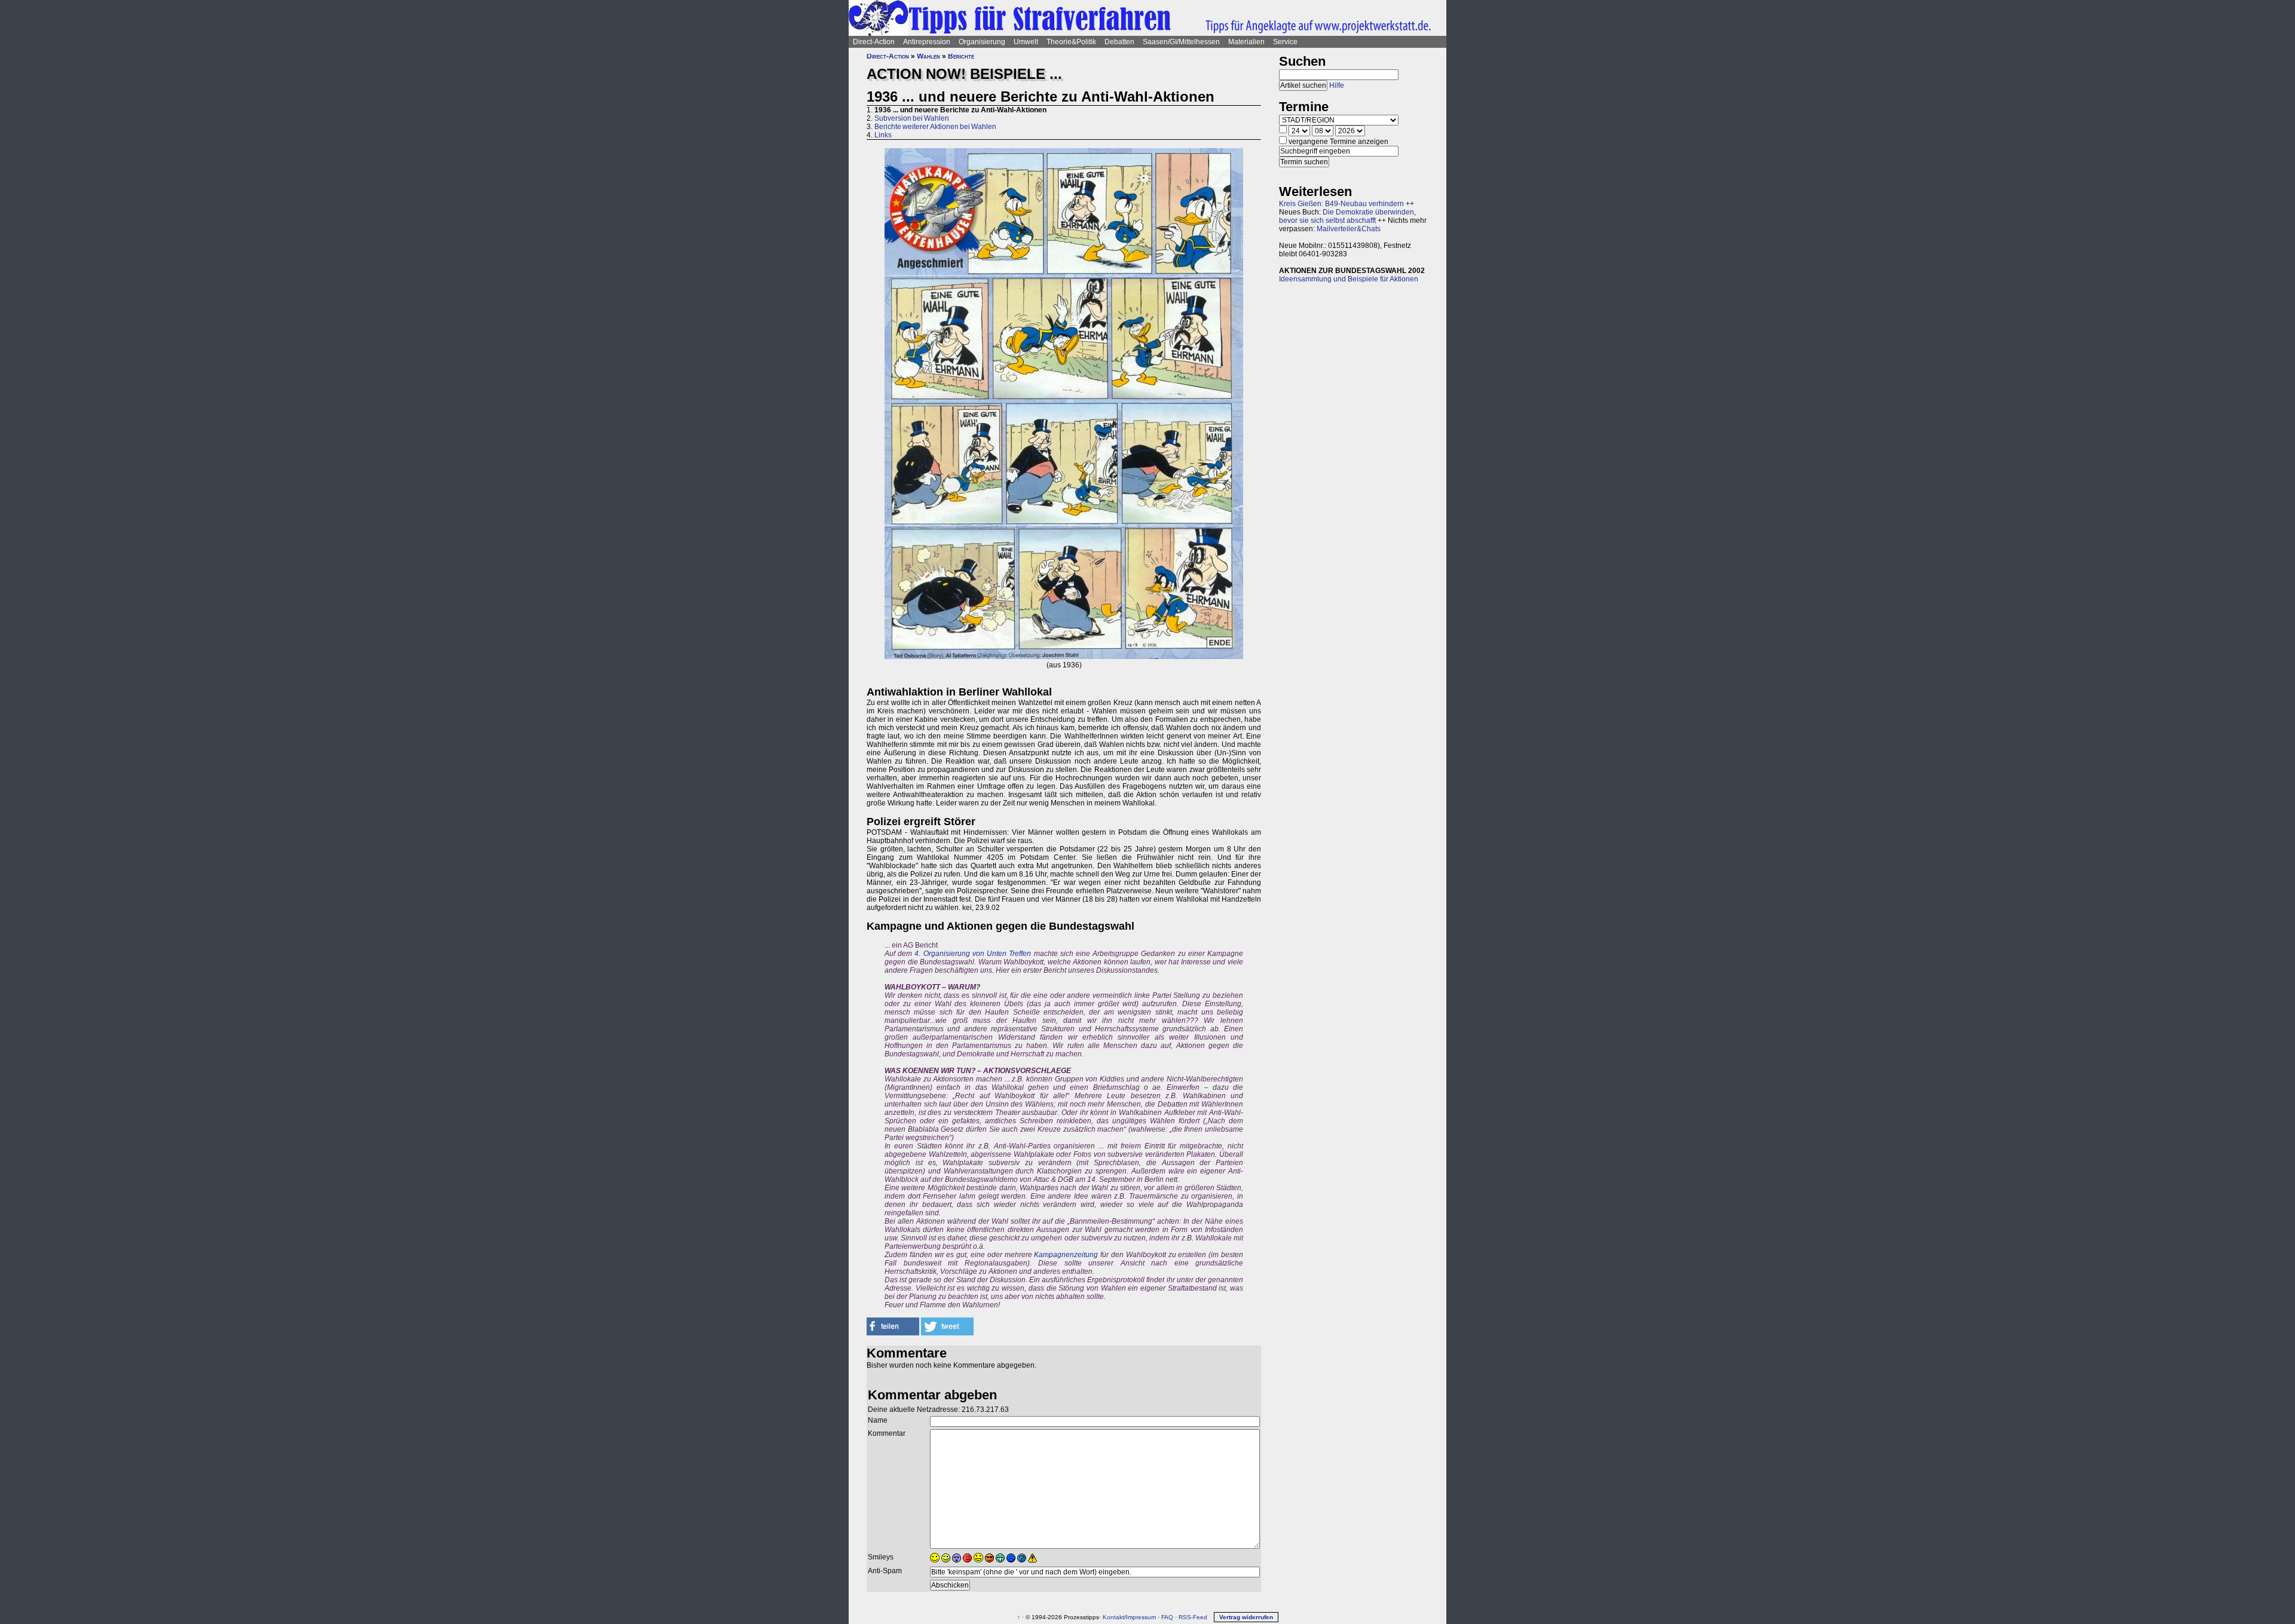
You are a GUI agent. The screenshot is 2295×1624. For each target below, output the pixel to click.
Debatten (1119, 42)
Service (1285, 42)
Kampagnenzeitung (1066, 1255)
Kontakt (1113, 1617)
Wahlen (928, 56)
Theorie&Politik (1071, 42)
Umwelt (1026, 42)
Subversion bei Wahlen (912, 118)
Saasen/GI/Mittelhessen (1181, 42)
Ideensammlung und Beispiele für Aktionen (1349, 279)
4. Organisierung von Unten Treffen (973, 954)
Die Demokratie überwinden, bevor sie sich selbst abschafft (1347, 216)
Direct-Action (874, 42)
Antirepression (927, 42)
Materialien (1246, 42)
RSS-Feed (1193, 1617)
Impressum (1141, 1617)
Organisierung (982, 42)
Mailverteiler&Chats (1349, 229)
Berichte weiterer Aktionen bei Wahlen (935, 127)
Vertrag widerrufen (1246, 1617)
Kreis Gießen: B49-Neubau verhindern (1341, 204)
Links (883, 135)
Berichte (961, 56)
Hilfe (1337, 85)
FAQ (1167, 1617)
